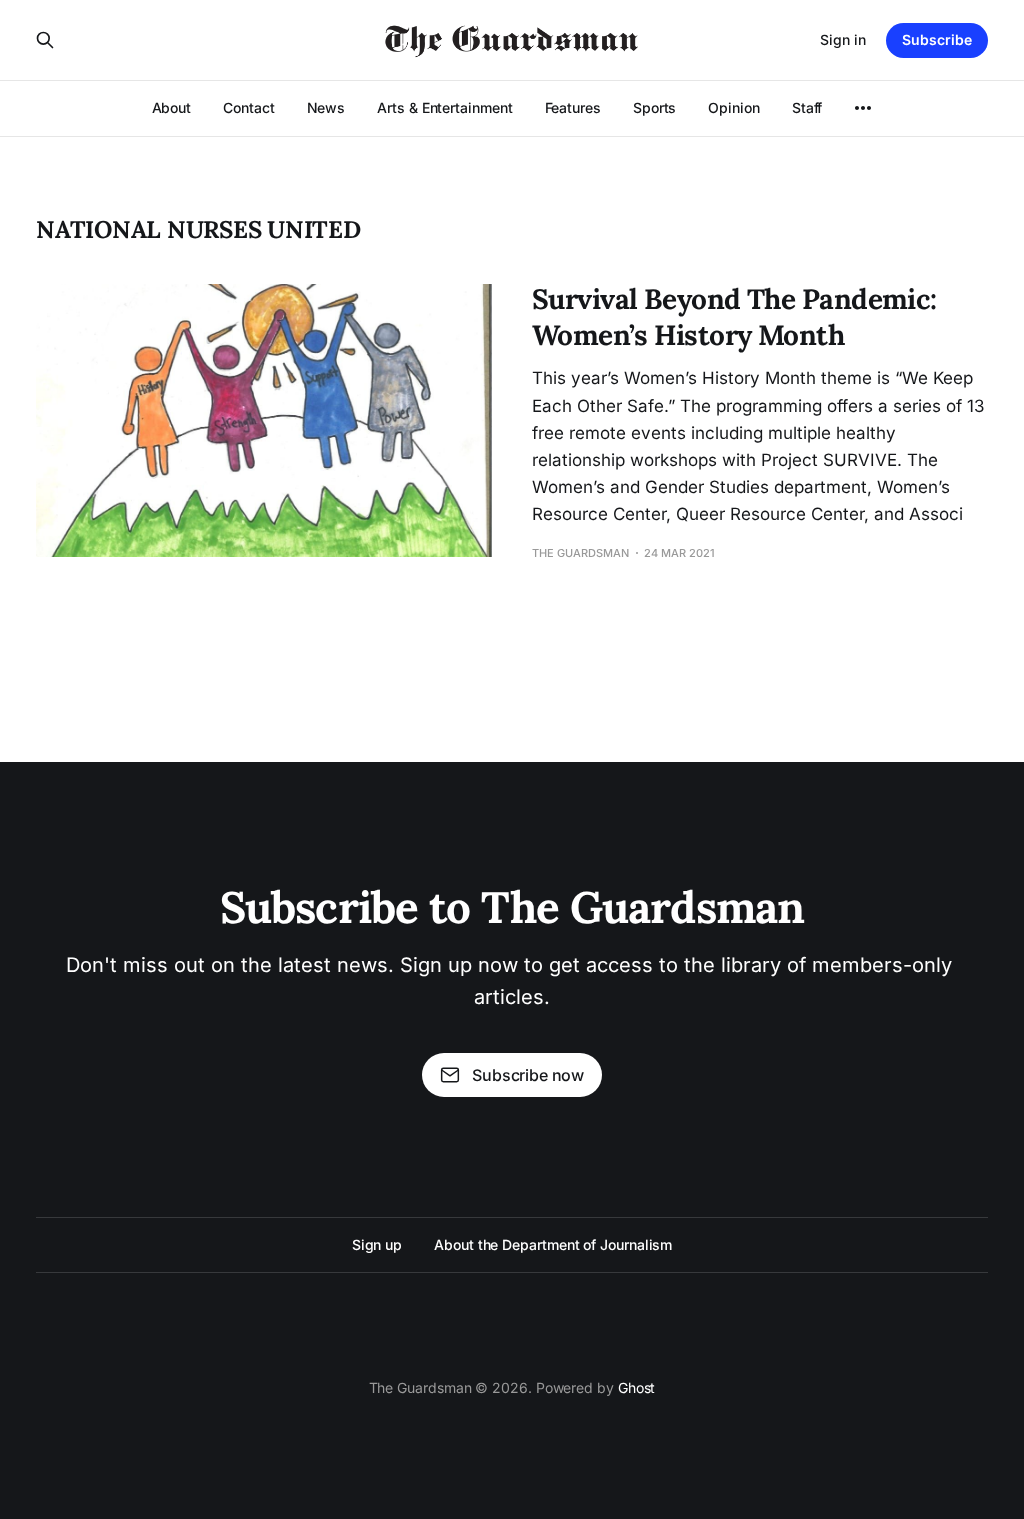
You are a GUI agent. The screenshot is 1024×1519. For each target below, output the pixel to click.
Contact (248, 107)
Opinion (733, 107)
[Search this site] (45, 40)
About (172, 107)
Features (573, 107)
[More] (863, 108)
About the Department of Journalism (553, 1244)
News (326, 107)
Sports (655, 107)
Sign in (843, 39)
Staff (807, 107)
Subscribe (937, 39)
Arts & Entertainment (444, 107)
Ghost (637, 1387)
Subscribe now (528, 1075)
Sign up (377, 1244)
